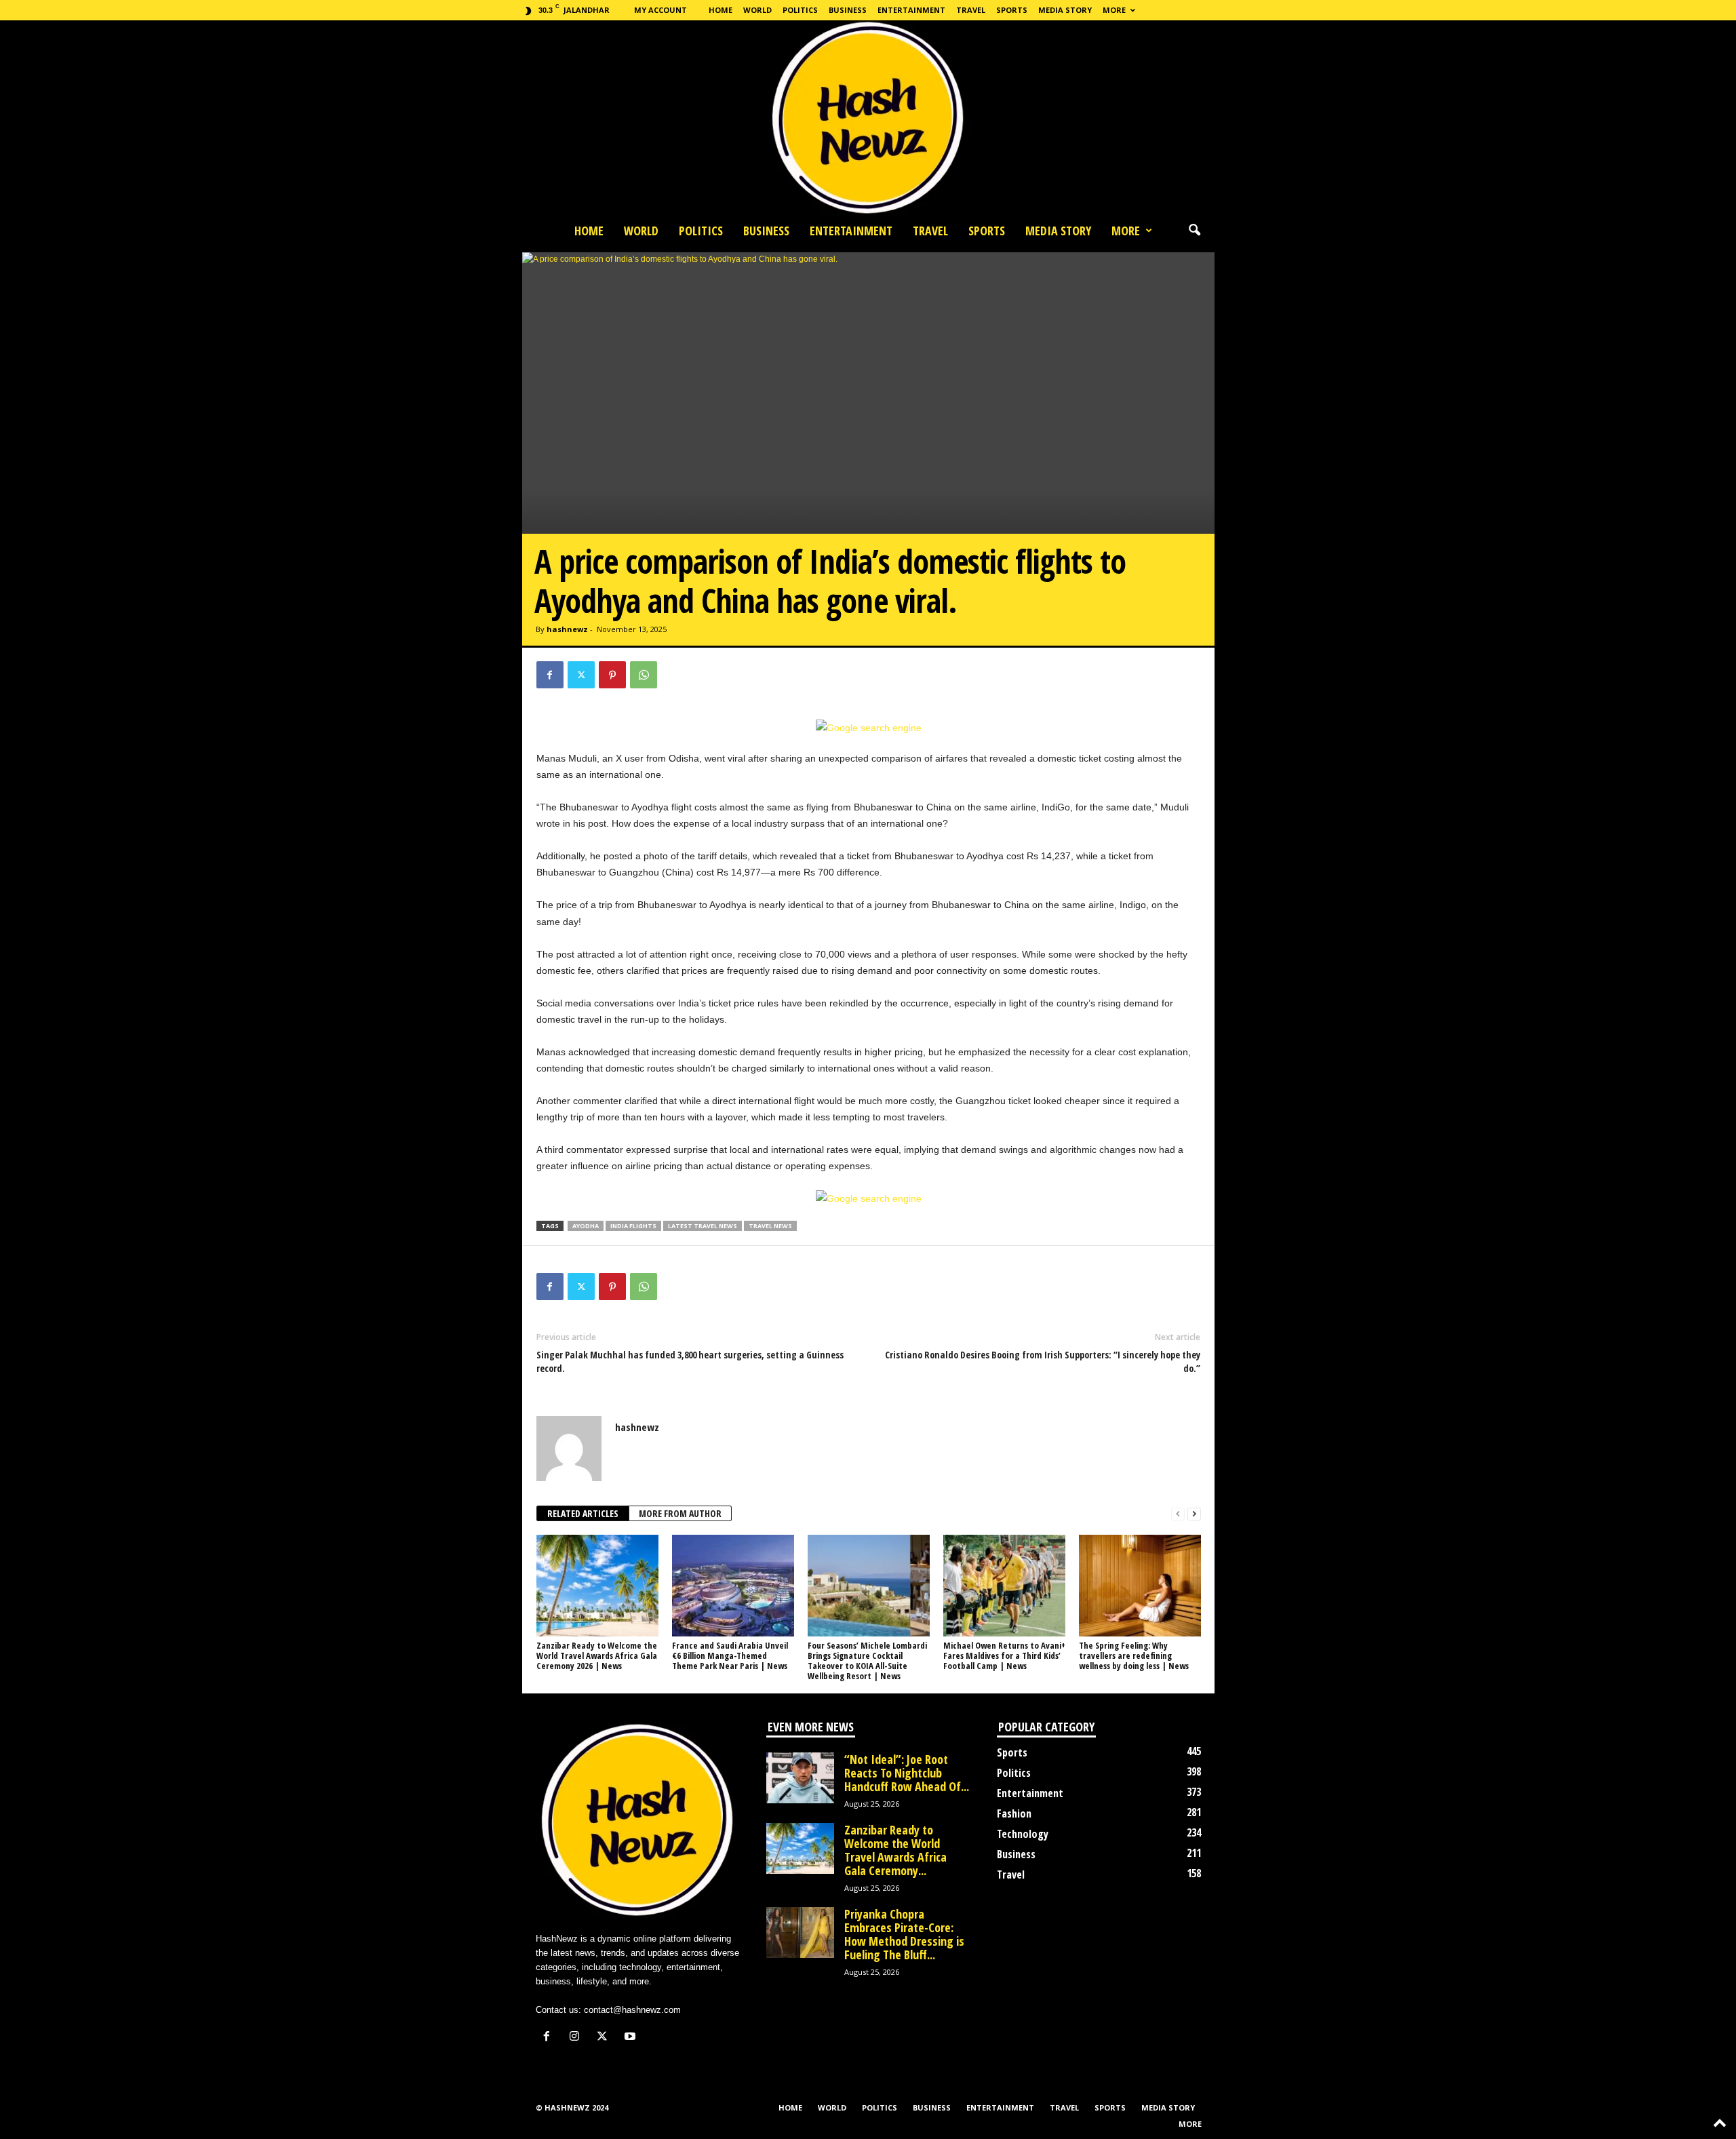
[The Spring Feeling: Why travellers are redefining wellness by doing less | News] (1140, 1586)
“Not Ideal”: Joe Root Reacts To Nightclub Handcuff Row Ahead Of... (907, 1773)
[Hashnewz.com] (868, 118)
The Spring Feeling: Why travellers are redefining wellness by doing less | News (1134, 1655)
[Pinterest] (612, 675)
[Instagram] (577, 2038)
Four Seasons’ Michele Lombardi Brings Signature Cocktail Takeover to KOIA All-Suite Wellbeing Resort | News (867, 1661)
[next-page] (1194, 1514)
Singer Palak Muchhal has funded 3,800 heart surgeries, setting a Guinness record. (690, 1361)
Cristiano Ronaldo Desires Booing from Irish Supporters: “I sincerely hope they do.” (1043, 1361)
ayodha (586, 1226)
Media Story (1065, 10)
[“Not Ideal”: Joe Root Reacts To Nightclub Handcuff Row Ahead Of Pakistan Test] (800, 1778)
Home (721, 10)
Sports (1012, 10)
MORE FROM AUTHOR (680, 1513)
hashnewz (567, 629)
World (757, 10)
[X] (581, 675)
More (1114, 10)
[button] (1194, 231)
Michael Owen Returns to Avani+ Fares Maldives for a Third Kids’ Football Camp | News (1004, 1655)
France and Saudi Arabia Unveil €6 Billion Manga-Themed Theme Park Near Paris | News (730, 1655)
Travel (971, 10)
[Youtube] (632, 2038)
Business (848, 10)
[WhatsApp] (644, 675)
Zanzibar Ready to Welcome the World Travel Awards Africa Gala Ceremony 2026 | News (597, 1655)
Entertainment (911, 10)
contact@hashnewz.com (632, 2010)
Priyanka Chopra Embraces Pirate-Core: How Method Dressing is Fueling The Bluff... (904, 1934)
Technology (1023, 1834)
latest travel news (703, 1226)
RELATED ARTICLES (583, 1513)
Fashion (1014, 1813)
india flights (633, 1226)
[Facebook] (550, 675)
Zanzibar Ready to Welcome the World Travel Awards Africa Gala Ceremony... (895, 1850)
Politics (800, 10)
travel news (770, 1226)
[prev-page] (1178, 1514)
